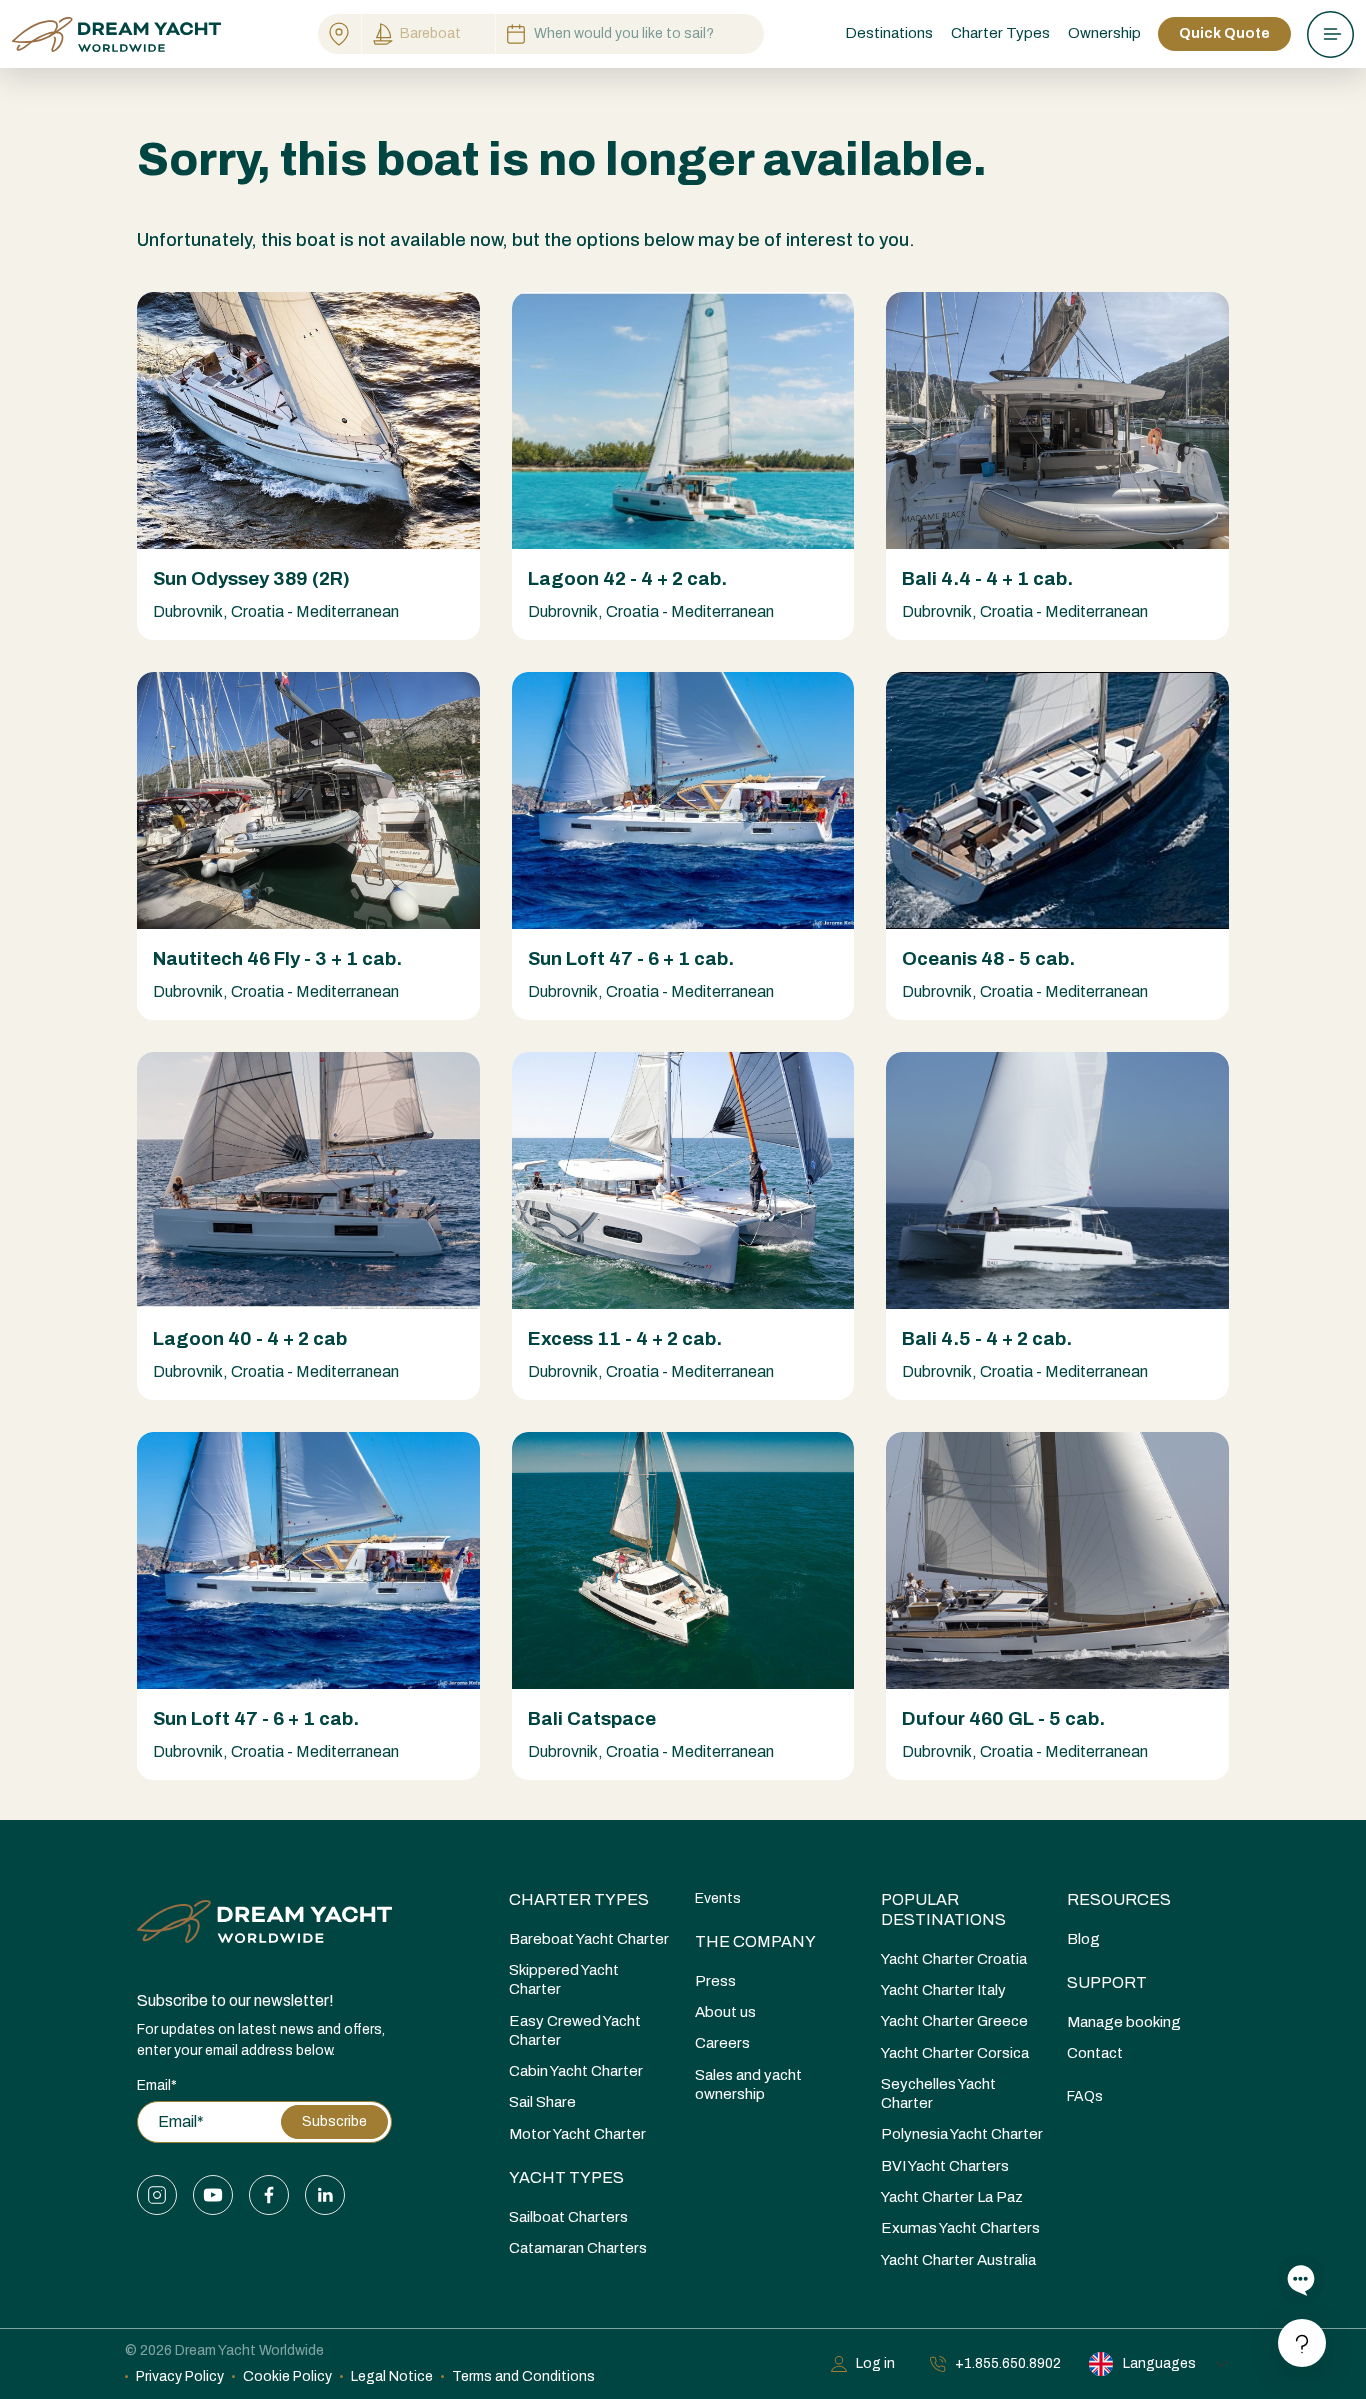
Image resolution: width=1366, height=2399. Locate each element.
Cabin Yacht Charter (576, 2071)
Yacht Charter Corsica (955, 2053)
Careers (722, 2043)
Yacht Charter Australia (958, 2260)
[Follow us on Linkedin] (325, 2195)
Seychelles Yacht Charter (938, 2093)
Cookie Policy (287, 2376)
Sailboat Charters (568, 2217)
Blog (1083, 1939)
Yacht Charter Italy (943, 1990)
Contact (1095, 2053)
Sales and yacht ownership (748, 2084)
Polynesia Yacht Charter (962, 2134)
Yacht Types (566, 2177)
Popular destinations (943, 1909)
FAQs (1085, 2096)
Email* (157, 2085)
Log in (875, 2363)
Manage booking (1124, 2022)
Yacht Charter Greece (954, 2021)
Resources (1119, 1899)
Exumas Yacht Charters (960, 2228)
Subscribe (334, 2121)
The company (755, 1941)
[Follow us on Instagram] (157, 2195)
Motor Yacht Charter (577, 2134)
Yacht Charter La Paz (952, 2197)
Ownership (1104, 33)
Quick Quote (1224, 33)
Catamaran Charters (578, 2248)
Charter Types (579, 1899)
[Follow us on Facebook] (269, 2195)
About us (725, 2012)
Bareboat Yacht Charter (589, 1939)
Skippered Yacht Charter (564, 1979)
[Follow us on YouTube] (213, 2195)
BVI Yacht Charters (945, 2166)
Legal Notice (392, 2376)
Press (715, 1981)
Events (718, 1898)
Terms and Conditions (523, 2376)
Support (1107, 1982)
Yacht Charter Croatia (954, 1959)
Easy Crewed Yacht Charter (575, 2030)
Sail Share (542, 2102)
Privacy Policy (180, 2376)
